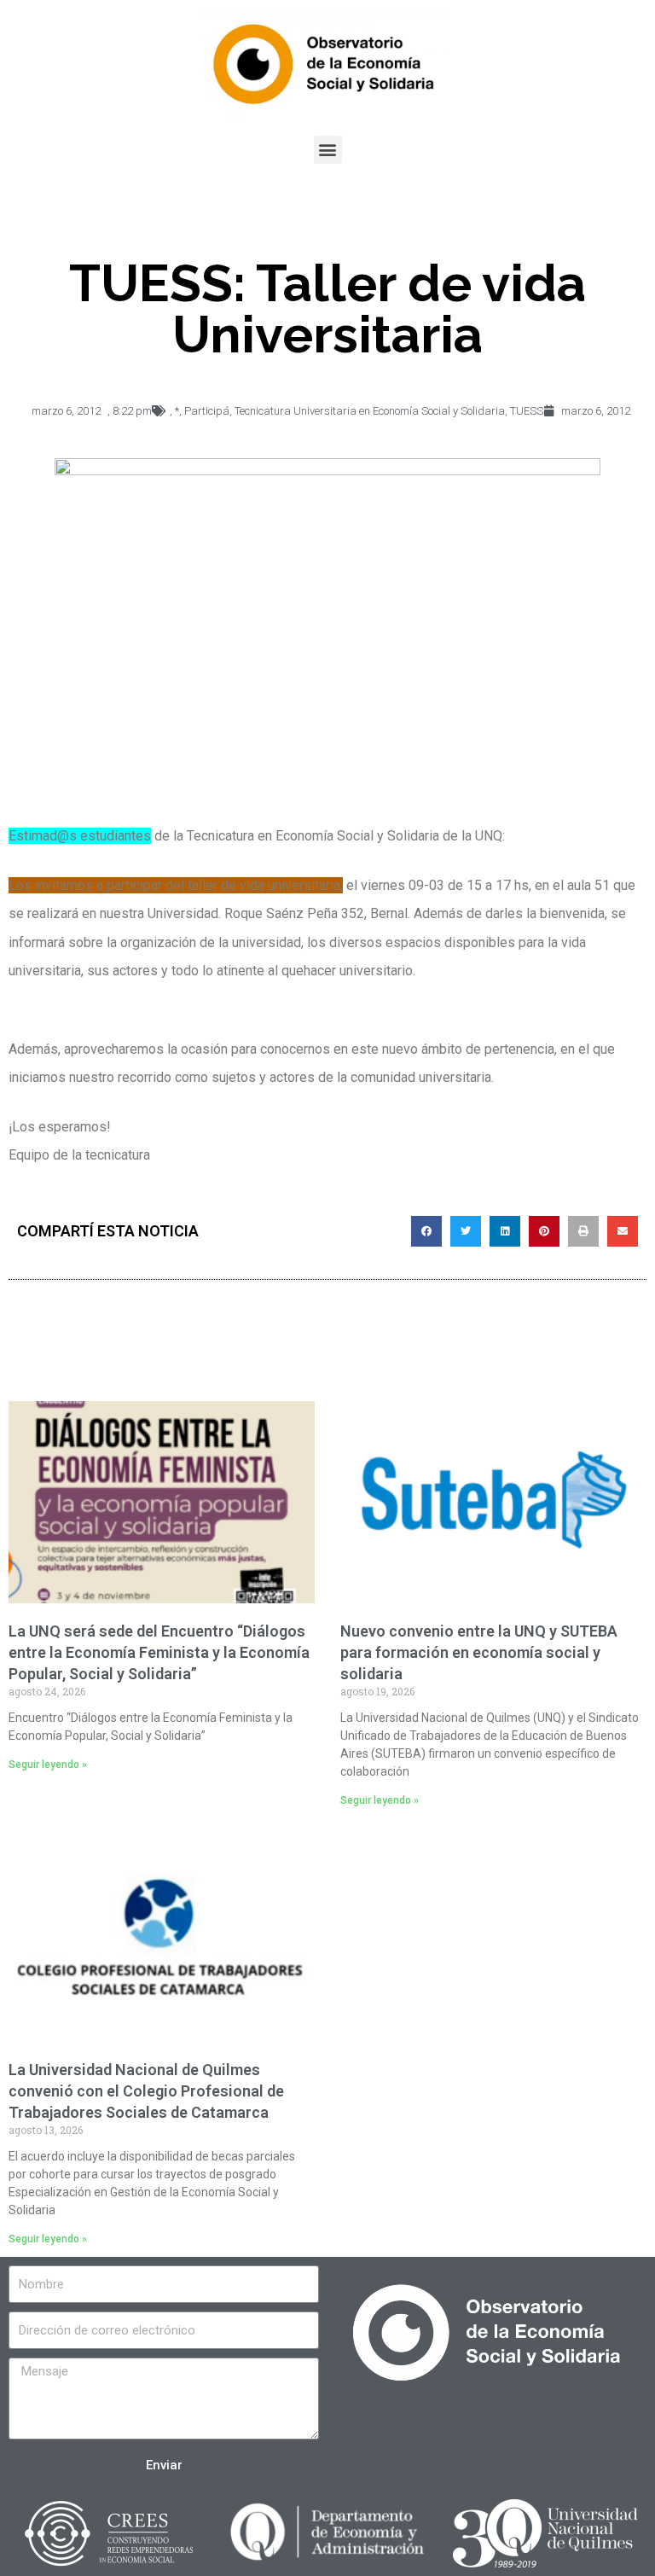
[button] (328, 150)
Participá (207, 411)
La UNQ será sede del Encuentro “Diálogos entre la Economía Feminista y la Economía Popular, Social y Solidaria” (159, 1652)
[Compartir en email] (623, 1231)
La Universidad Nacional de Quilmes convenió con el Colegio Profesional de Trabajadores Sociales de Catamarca (146, 2091)
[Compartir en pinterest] (544, 1231)
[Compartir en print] (583, 1231)
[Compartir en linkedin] (505, 1231)
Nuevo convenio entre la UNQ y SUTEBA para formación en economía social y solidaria (479, 1652)
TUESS (527, 411)
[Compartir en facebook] (426, 1231)
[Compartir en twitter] (466, 1231)
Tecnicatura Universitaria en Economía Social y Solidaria (370, 411)
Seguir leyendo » (48, 1765)
